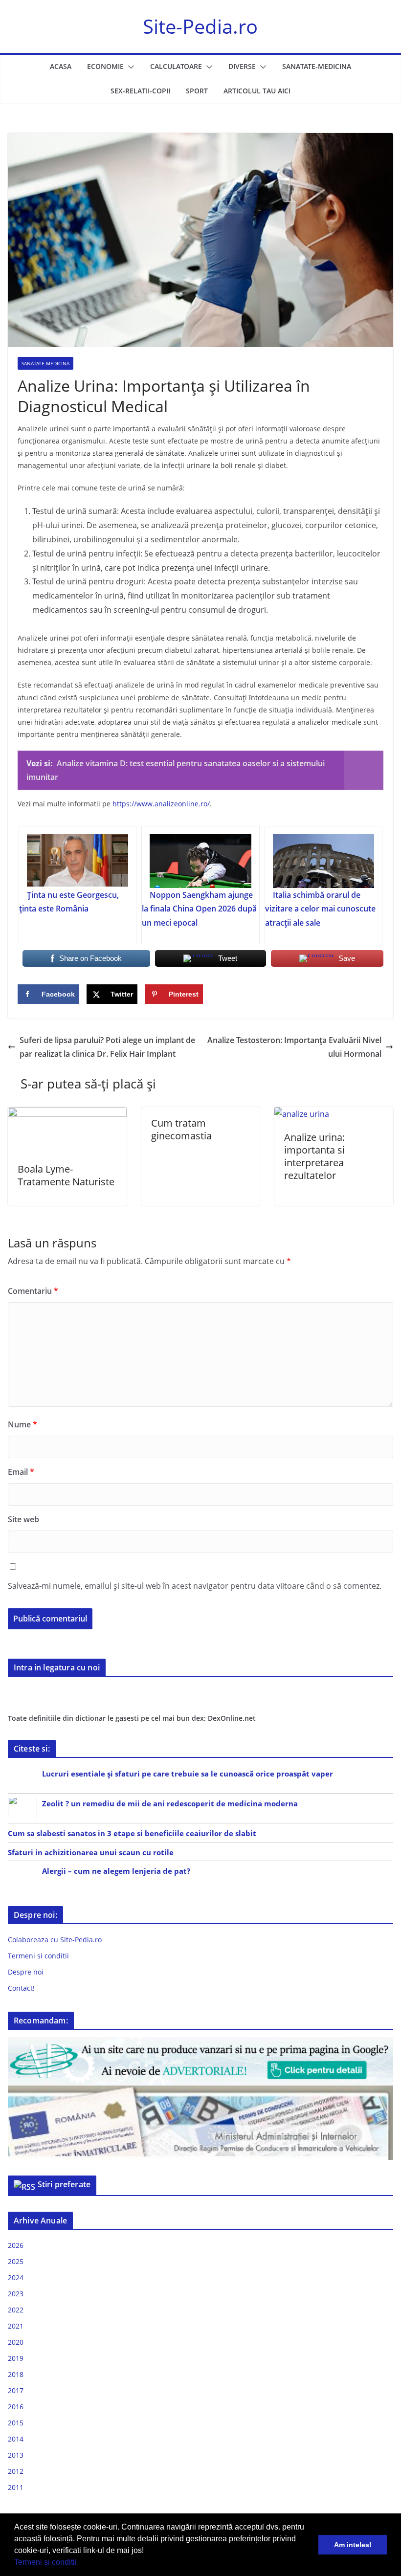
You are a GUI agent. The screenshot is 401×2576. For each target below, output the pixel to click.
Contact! (21, 1988)
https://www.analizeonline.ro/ (161, 804)
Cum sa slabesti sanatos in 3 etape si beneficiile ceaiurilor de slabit (132, 1833)
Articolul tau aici (257, 91)
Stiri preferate (64, 2184)
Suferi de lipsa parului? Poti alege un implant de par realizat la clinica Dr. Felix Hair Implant (107, 1047)
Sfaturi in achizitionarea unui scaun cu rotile (91, 1852)
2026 (16, 2245)
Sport (197, 91)
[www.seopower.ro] (200, 2043)
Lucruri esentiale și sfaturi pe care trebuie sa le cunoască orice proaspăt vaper (188, 1774)
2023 (16, 2294)
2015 (16, 2423)
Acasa (61, 66)
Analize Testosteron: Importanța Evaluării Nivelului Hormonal (294, 1047)
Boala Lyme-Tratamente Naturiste (66, 1175)
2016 (16, 2407)
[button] (80, 2563)
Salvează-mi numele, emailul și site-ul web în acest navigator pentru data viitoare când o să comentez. (195, 1586)
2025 (16, 2261)
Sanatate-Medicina (317, 66)
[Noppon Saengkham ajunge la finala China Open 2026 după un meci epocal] (200, 861)
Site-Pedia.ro (200, 26)
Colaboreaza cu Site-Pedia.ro (55, 1940)
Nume (22, 1424)
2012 (16, 2471)
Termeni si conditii (45, 2562)
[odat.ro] (200, 2092)
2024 (16, 2277)
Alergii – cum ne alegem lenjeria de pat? (116, 1871)
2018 (16, 2374)
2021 (16, 2326)
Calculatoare (176, 66)
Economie (105, 66)
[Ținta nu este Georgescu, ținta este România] (78, 861)
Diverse (242, 66)
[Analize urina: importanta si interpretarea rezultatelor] (302, 1114)
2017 (16, 2390)
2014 (16, 2439)
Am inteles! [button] (353, 2545)
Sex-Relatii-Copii (140, 91)
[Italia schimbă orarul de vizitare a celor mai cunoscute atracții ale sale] (323, 861)
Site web (23, 1519)
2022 (16, 2310)
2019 (16, 2358)
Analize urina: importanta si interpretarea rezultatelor (314, 1156)
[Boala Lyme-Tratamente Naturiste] (67, 1114)
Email (21, 1472)
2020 (16, 2342)
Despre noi (26, 1972)
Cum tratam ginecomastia (181, 1129)
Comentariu (33, 1291)
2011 (16, 2487)
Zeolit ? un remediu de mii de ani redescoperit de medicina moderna (170, 1803)
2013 (16, 2455)
